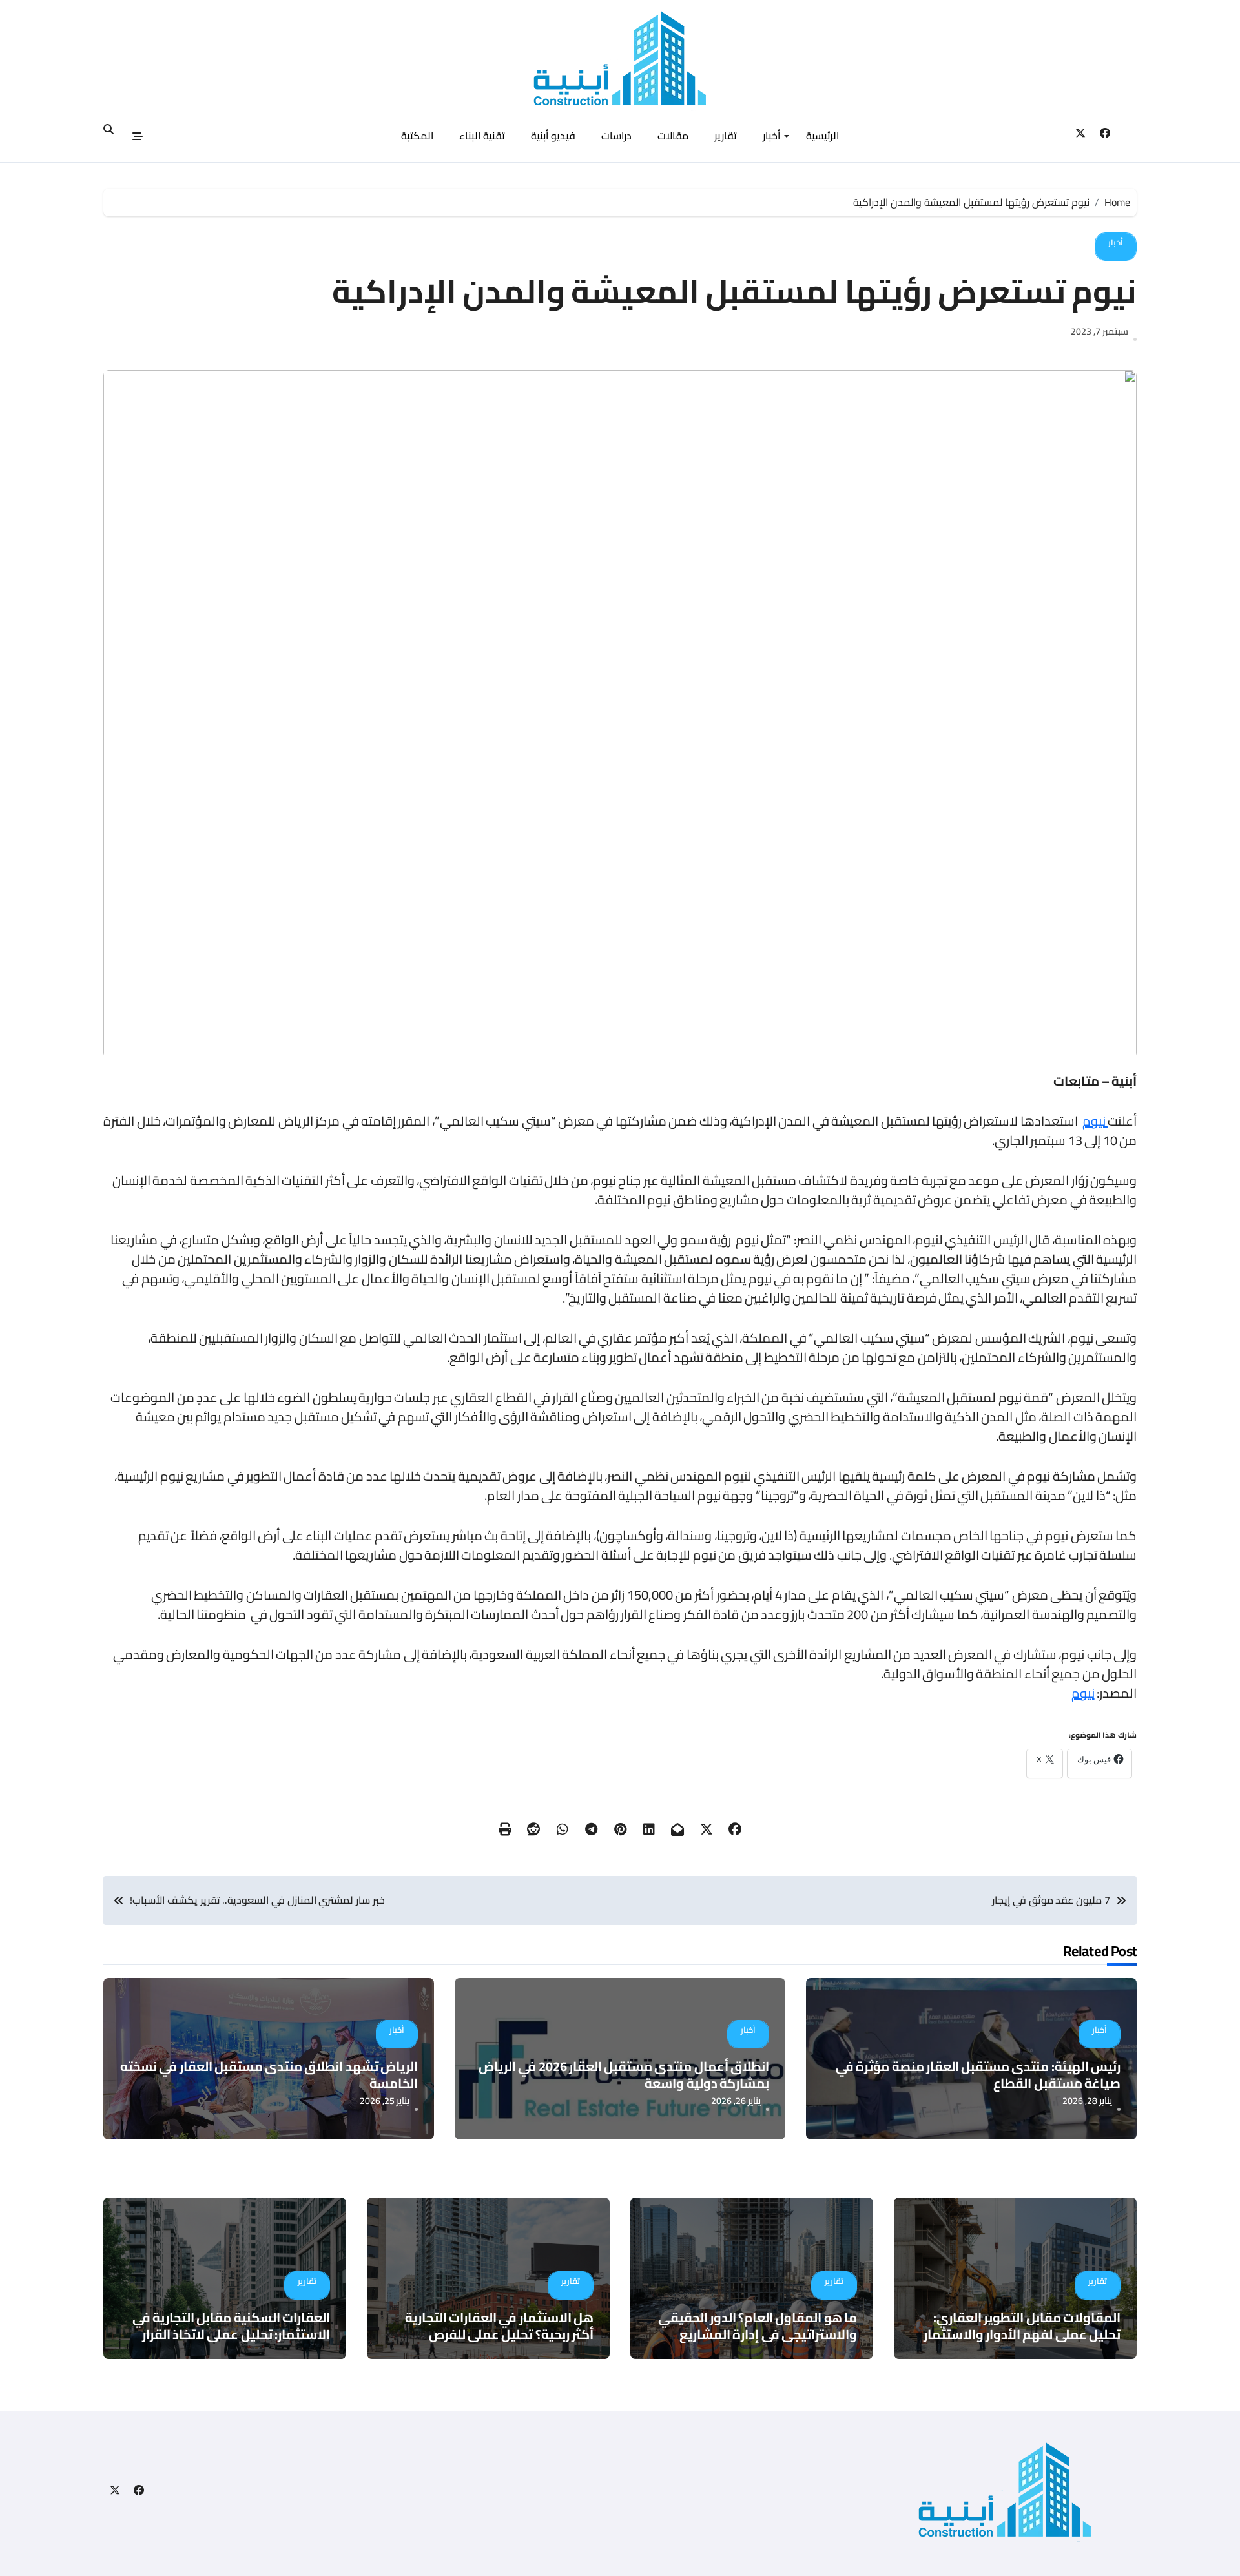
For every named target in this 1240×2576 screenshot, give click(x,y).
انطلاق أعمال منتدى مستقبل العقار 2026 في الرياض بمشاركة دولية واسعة (624, 2075)
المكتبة (417, 136)
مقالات (673, 136)
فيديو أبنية (553, 136)
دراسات (616, 136)
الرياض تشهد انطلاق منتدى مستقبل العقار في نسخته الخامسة (269, 2075)
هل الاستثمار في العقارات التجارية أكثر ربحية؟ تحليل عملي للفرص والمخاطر (499, 2334)
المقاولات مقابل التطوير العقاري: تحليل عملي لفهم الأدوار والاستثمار (1022, 2326)
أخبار (771, 136)
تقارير (726, 136)
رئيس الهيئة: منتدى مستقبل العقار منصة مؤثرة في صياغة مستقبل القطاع (978, 2075)
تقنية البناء (482, 136)
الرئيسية (822, 136)
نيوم (1095, 1121)
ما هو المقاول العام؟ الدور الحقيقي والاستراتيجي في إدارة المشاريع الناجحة (758, 2334)
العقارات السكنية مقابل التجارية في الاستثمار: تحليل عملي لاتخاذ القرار (231, 2326)
